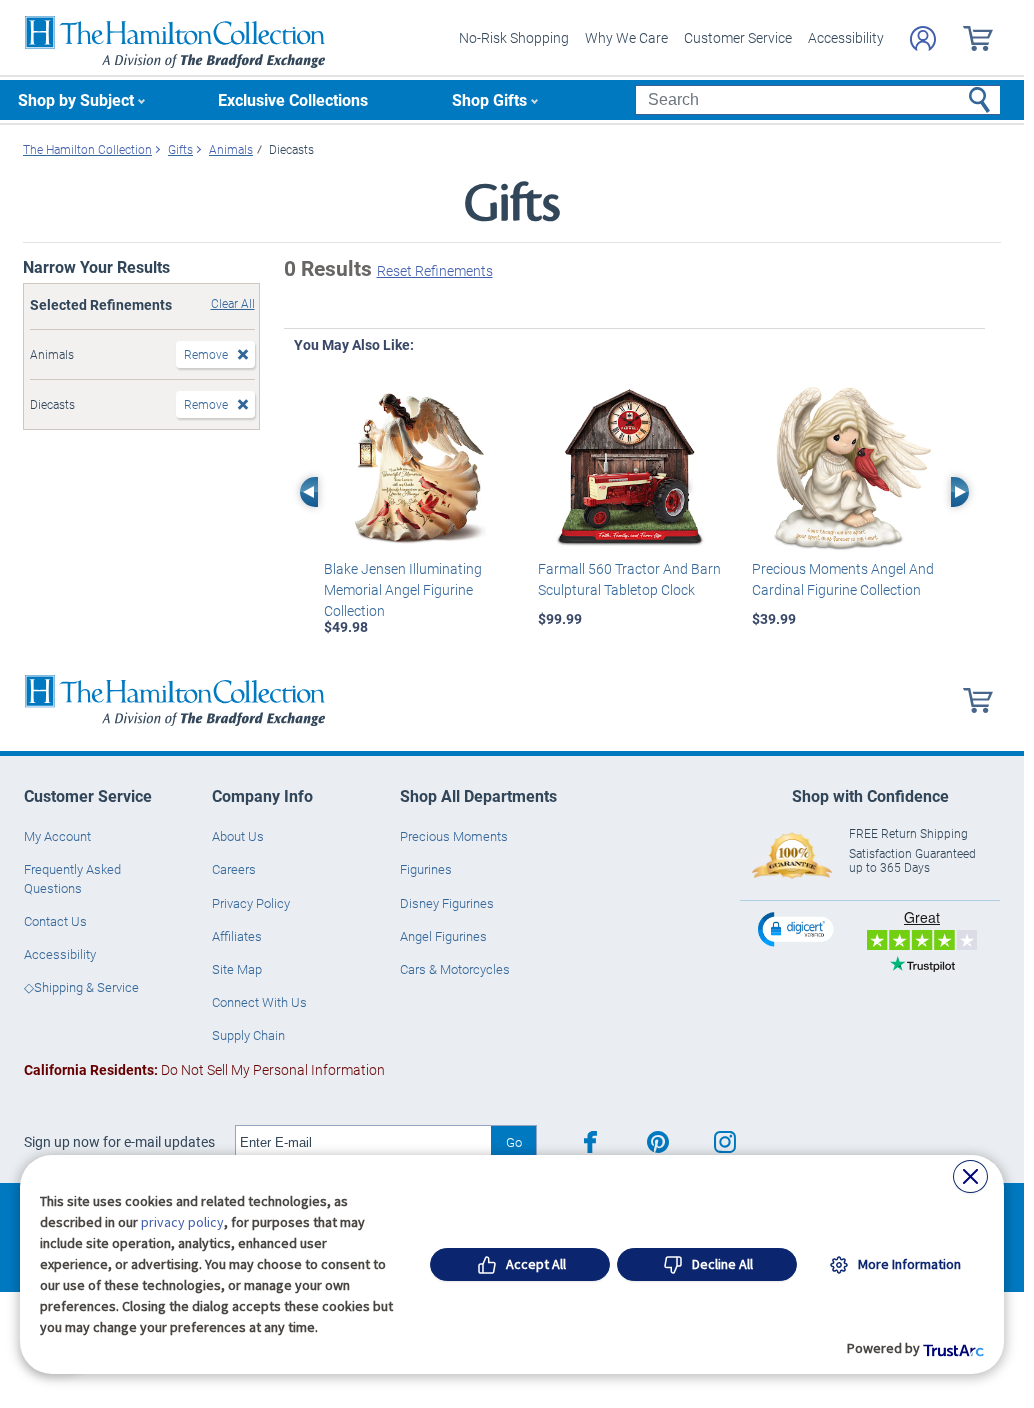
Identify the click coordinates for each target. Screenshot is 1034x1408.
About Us (238, 836)
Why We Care (626, 37)
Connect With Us (259, 1002)
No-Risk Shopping (514, 37)
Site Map (237, 969)
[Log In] (923, 38)
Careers (234, 869)
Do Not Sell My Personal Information (204, 1069)
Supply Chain (248, 1035)
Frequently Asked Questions (72, 878)
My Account (57, 836)
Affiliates (237, 936)
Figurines (426, 869)
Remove (206, 354)
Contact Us (55, 921)
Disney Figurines (447, 903)
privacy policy (182, 1222)
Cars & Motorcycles (455, 969)
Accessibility (846, 37)
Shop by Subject (76, 99)
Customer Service (738, 37)
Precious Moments (454, 836)
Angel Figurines (443, 936)
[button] (798, 928)
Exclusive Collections (293, 99)
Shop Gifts (489, 99)
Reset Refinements (435, 270)
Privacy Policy (251, 903)
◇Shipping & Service (81, 987)
